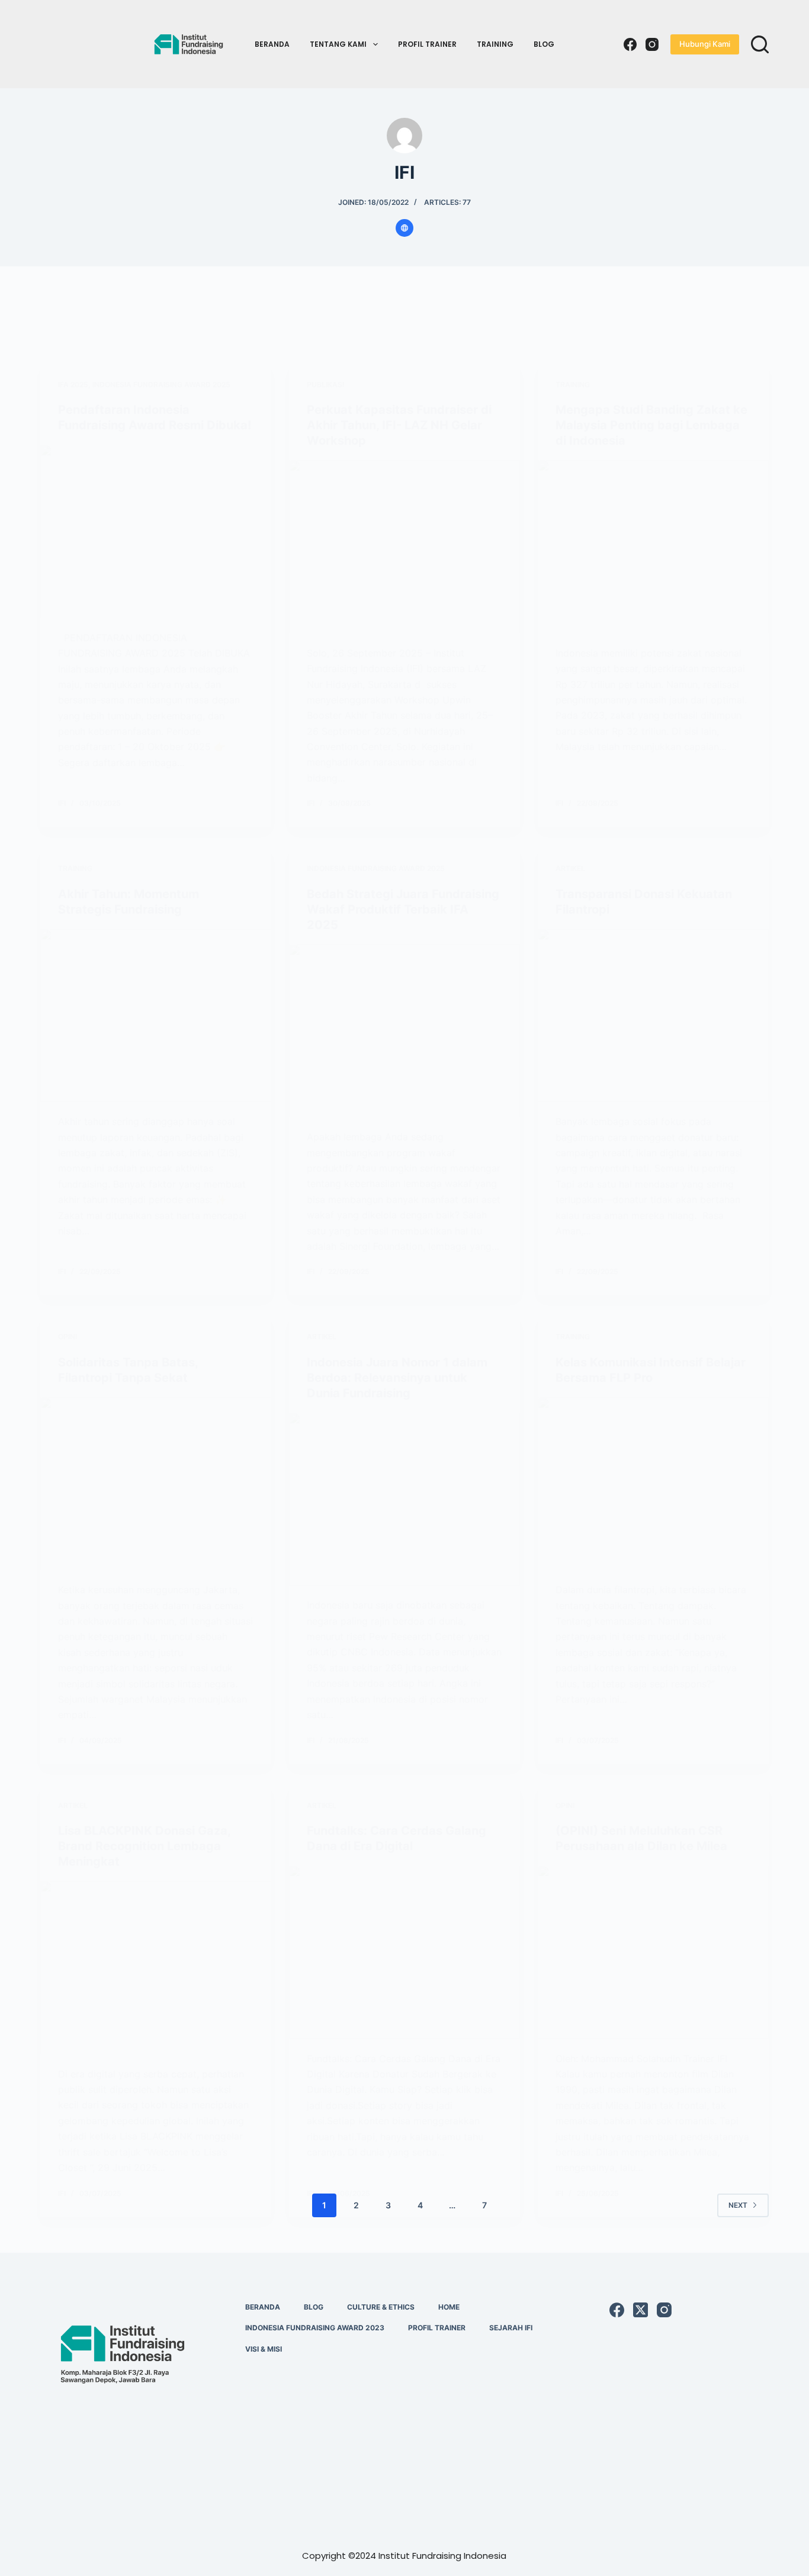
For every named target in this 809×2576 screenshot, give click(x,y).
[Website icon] (404, 228)
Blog (544, 44)
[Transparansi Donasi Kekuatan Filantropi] (653, 1015)
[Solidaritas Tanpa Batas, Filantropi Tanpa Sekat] (156, 1484)
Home (449, 2307)
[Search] (760, 44)
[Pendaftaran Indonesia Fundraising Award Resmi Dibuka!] (156, 531)
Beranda (272, 44)
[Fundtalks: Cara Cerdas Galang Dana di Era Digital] (404, 1952)
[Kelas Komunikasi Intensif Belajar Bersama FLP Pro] (653, 1484)
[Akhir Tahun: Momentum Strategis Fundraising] (156, 1015)
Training (495, 44)
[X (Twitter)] (641, 2310)
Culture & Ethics (381, 2307)
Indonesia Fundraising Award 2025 (161, 385)
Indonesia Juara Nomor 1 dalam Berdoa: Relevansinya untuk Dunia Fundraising (397, 1378)
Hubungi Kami (705, 44)
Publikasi (325, 385)
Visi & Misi (264, 2349)
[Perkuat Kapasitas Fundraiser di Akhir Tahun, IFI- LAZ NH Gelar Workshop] (404, 546)
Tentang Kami (338, 44)
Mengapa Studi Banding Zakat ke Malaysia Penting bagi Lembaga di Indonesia (651, 425)
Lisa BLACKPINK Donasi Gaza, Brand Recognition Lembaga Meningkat (144, 1846)
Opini (68, 1337)
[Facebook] (630, 44)
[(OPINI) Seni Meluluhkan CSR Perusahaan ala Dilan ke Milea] (653, 1952)
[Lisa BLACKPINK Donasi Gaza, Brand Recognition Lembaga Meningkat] (156, 1967)
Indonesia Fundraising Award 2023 (315, 2328)
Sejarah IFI (511, 2328)
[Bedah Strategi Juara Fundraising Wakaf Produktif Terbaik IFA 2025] (404, 1031)
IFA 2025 (73, 385)
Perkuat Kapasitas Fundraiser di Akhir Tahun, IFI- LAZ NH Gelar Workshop (399, 425)
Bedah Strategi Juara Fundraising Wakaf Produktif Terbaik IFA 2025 (403, 909)
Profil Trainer (427, 44)
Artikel (570, 868)
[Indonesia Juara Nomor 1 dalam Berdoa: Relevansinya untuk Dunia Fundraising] (404, 1499)
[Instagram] (652, 44)
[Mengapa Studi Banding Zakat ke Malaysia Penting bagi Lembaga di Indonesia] (653, 546)
